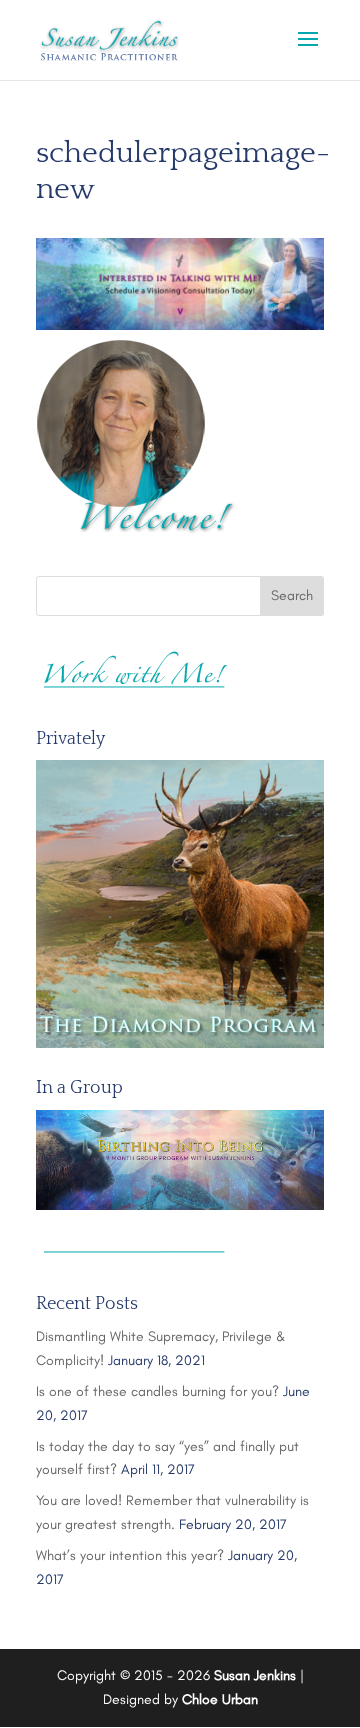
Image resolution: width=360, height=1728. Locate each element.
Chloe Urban (220, 1699)
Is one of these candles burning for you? (157, 1391)
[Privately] (180, 904)
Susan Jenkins (255, 1675)
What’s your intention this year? (130, 1555)
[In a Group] (180, 1160)
